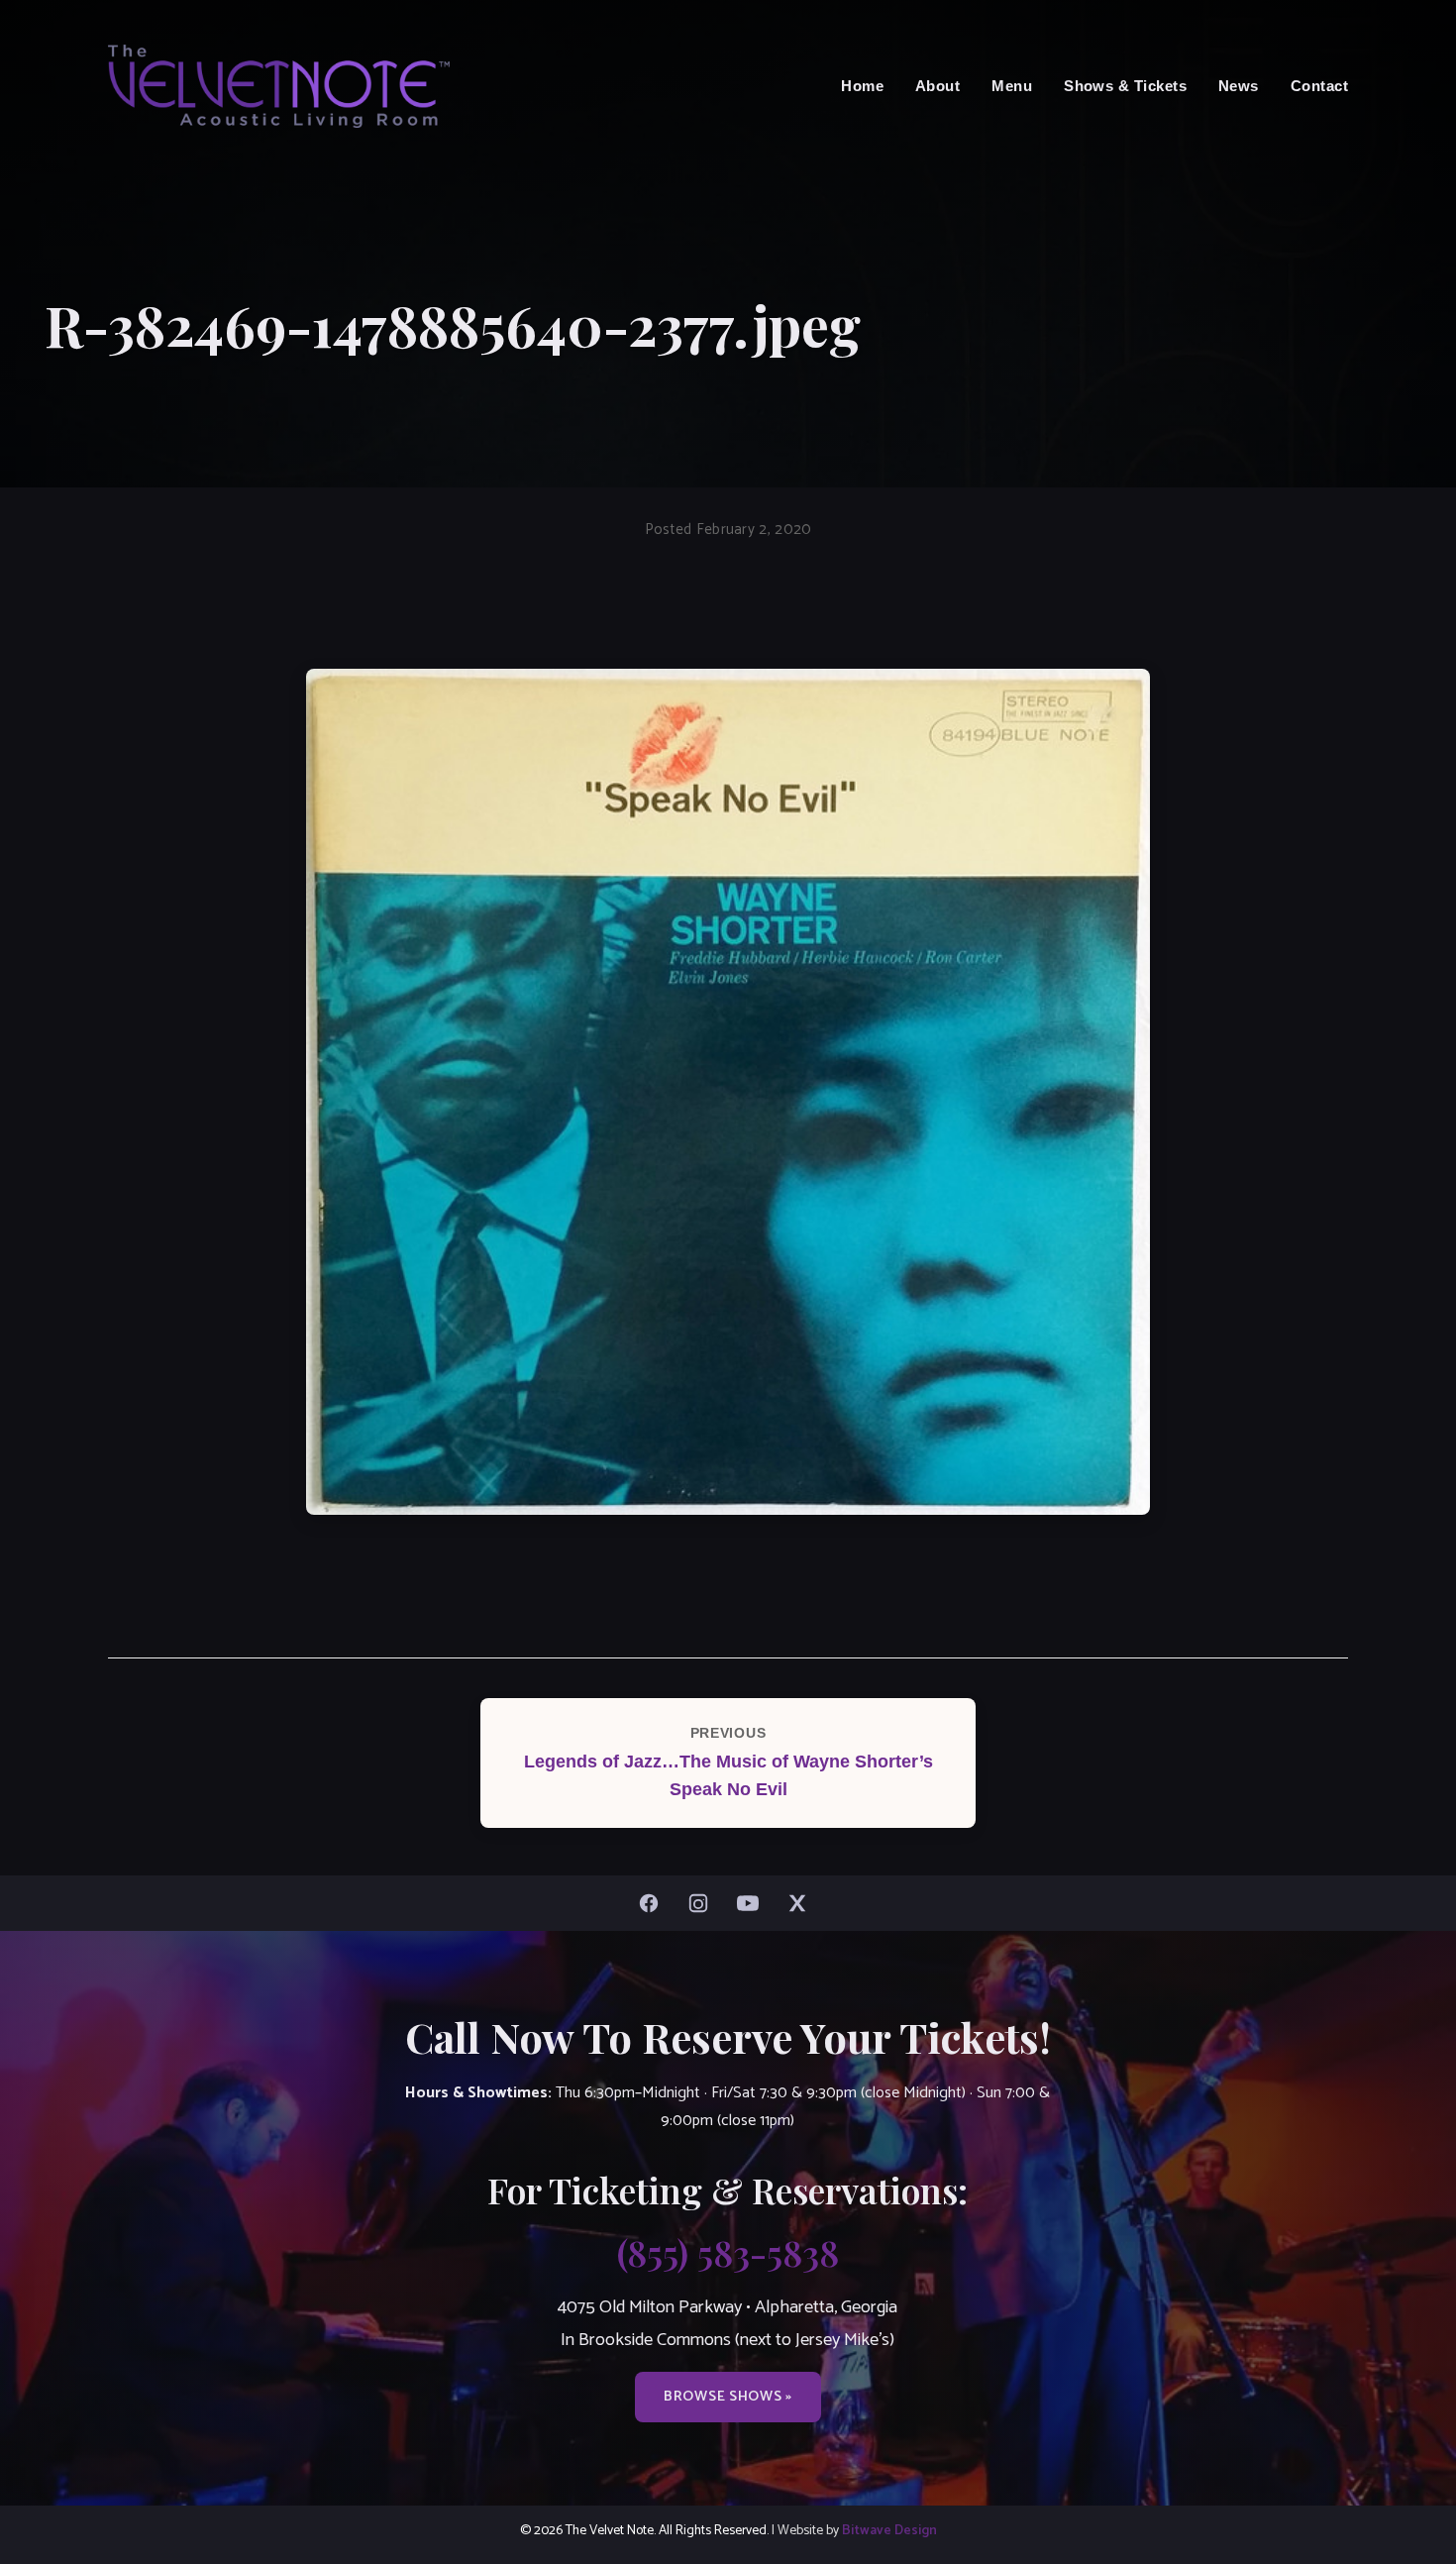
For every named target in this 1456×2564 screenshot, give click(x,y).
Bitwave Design (889, 2530)
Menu (1012, 86)
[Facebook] (654, 1903)
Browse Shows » (728, 2397)
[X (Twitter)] (802, 1903)
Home (862, 86)
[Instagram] (703, 1903)
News (1239, 86)
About (937, 86)
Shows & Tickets (1125, 86)
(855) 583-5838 (728, 2252)
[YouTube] (753, 1903)
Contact (1319, 86)
